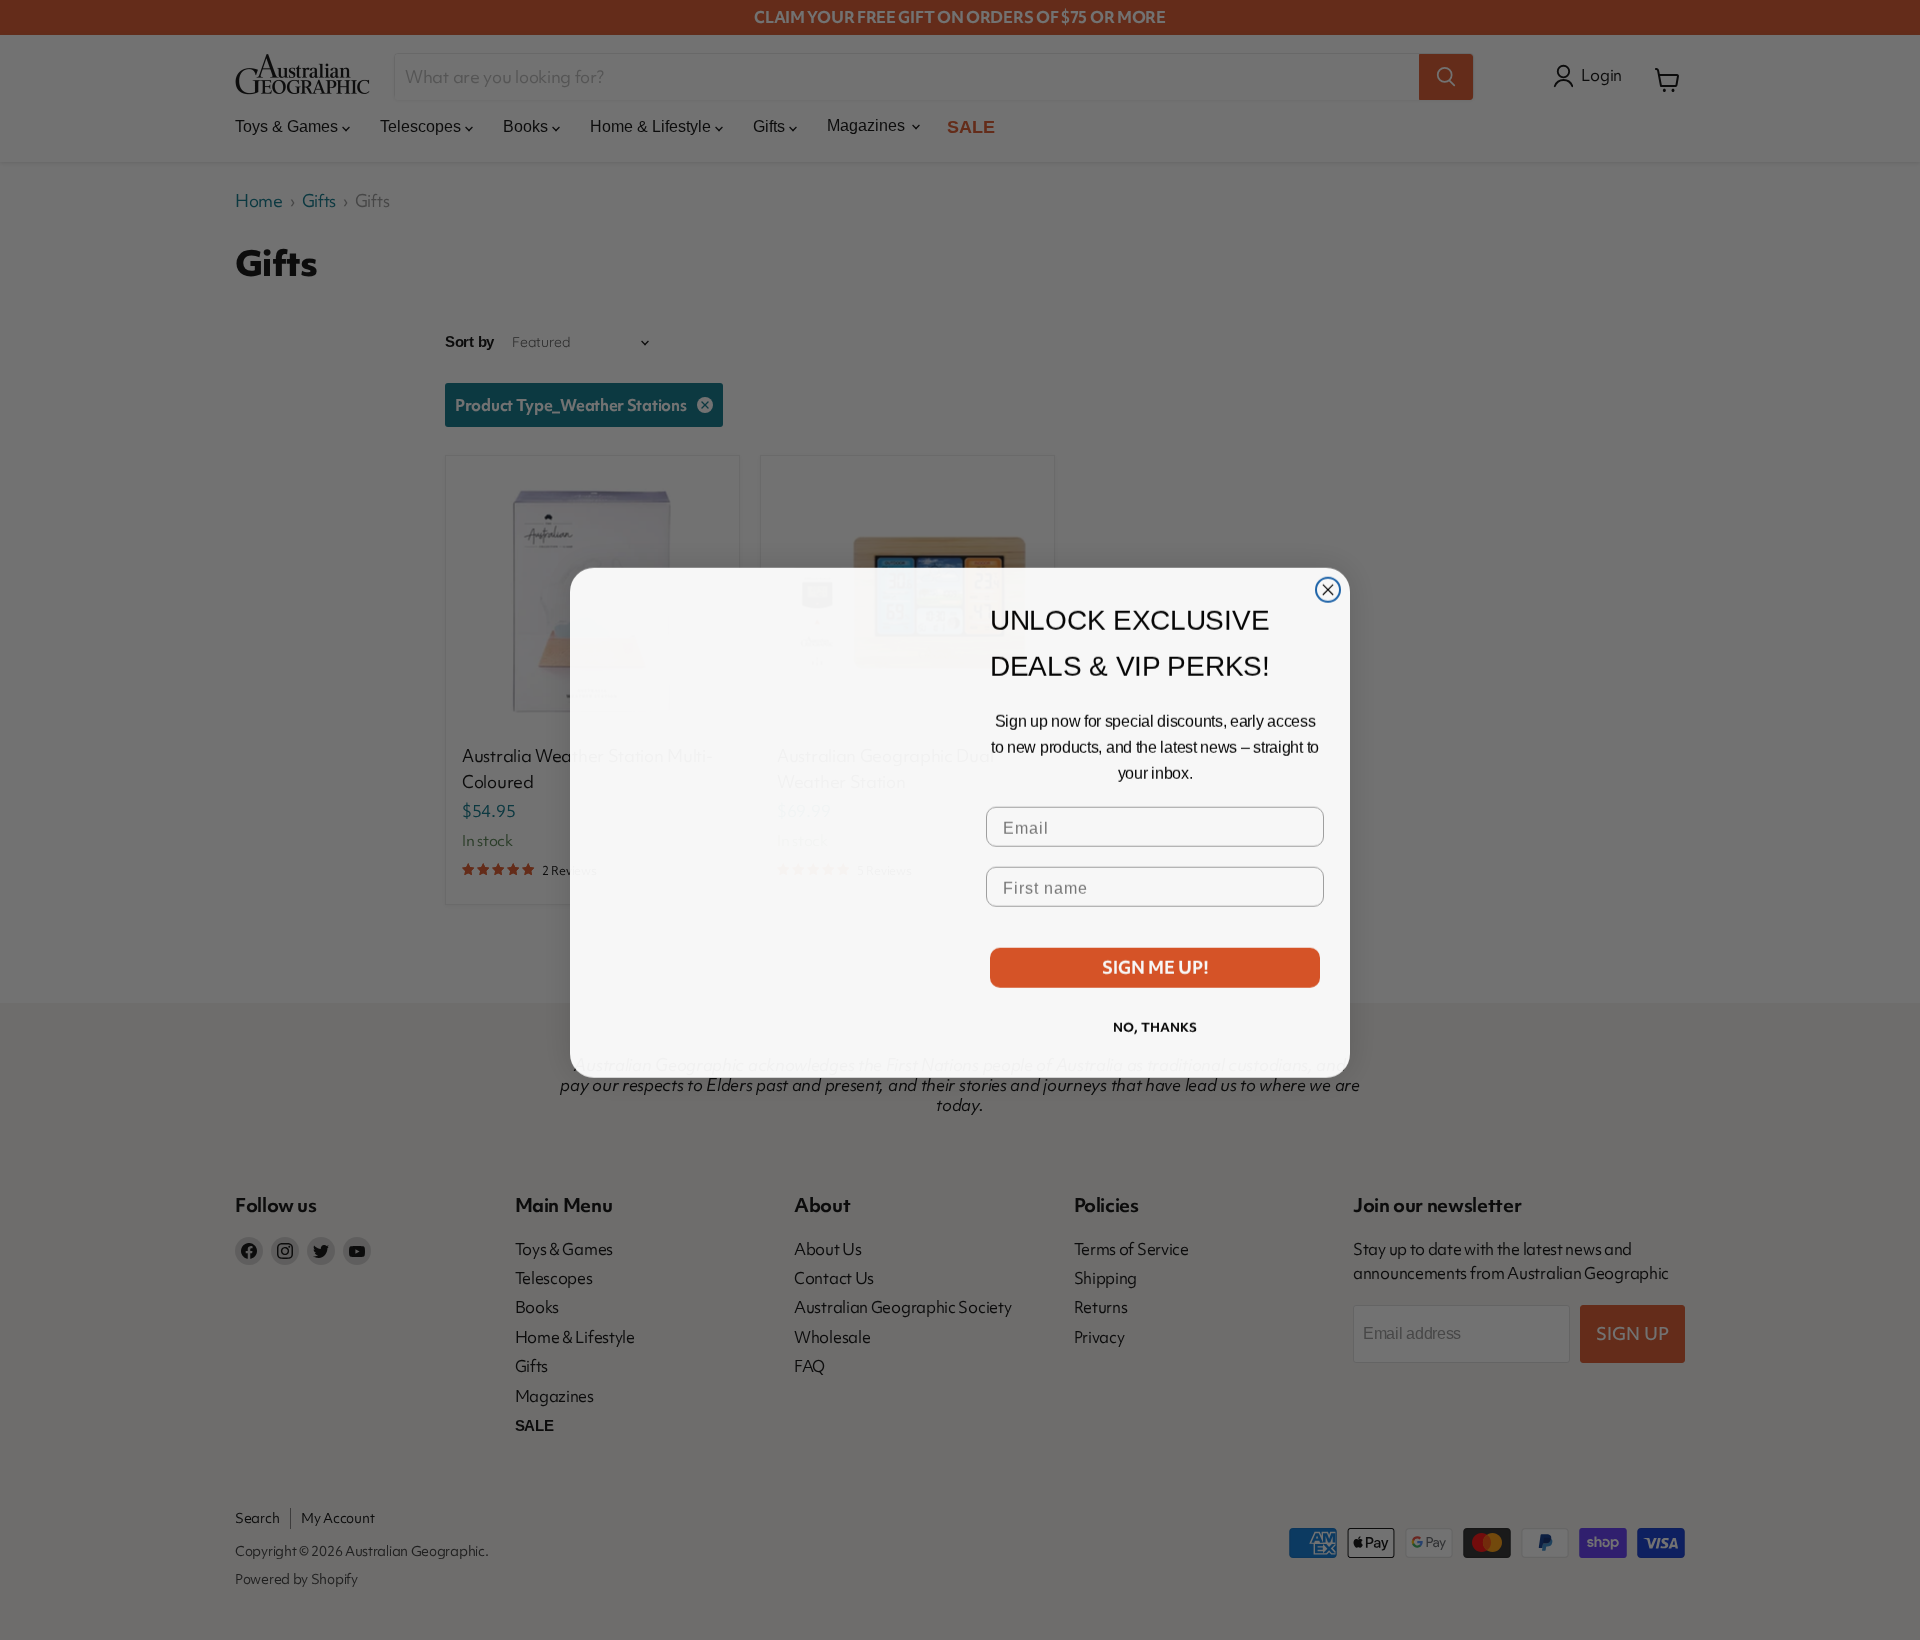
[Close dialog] (1328, 550)
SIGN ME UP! (1155, 964)
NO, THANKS (1155, 1024)
